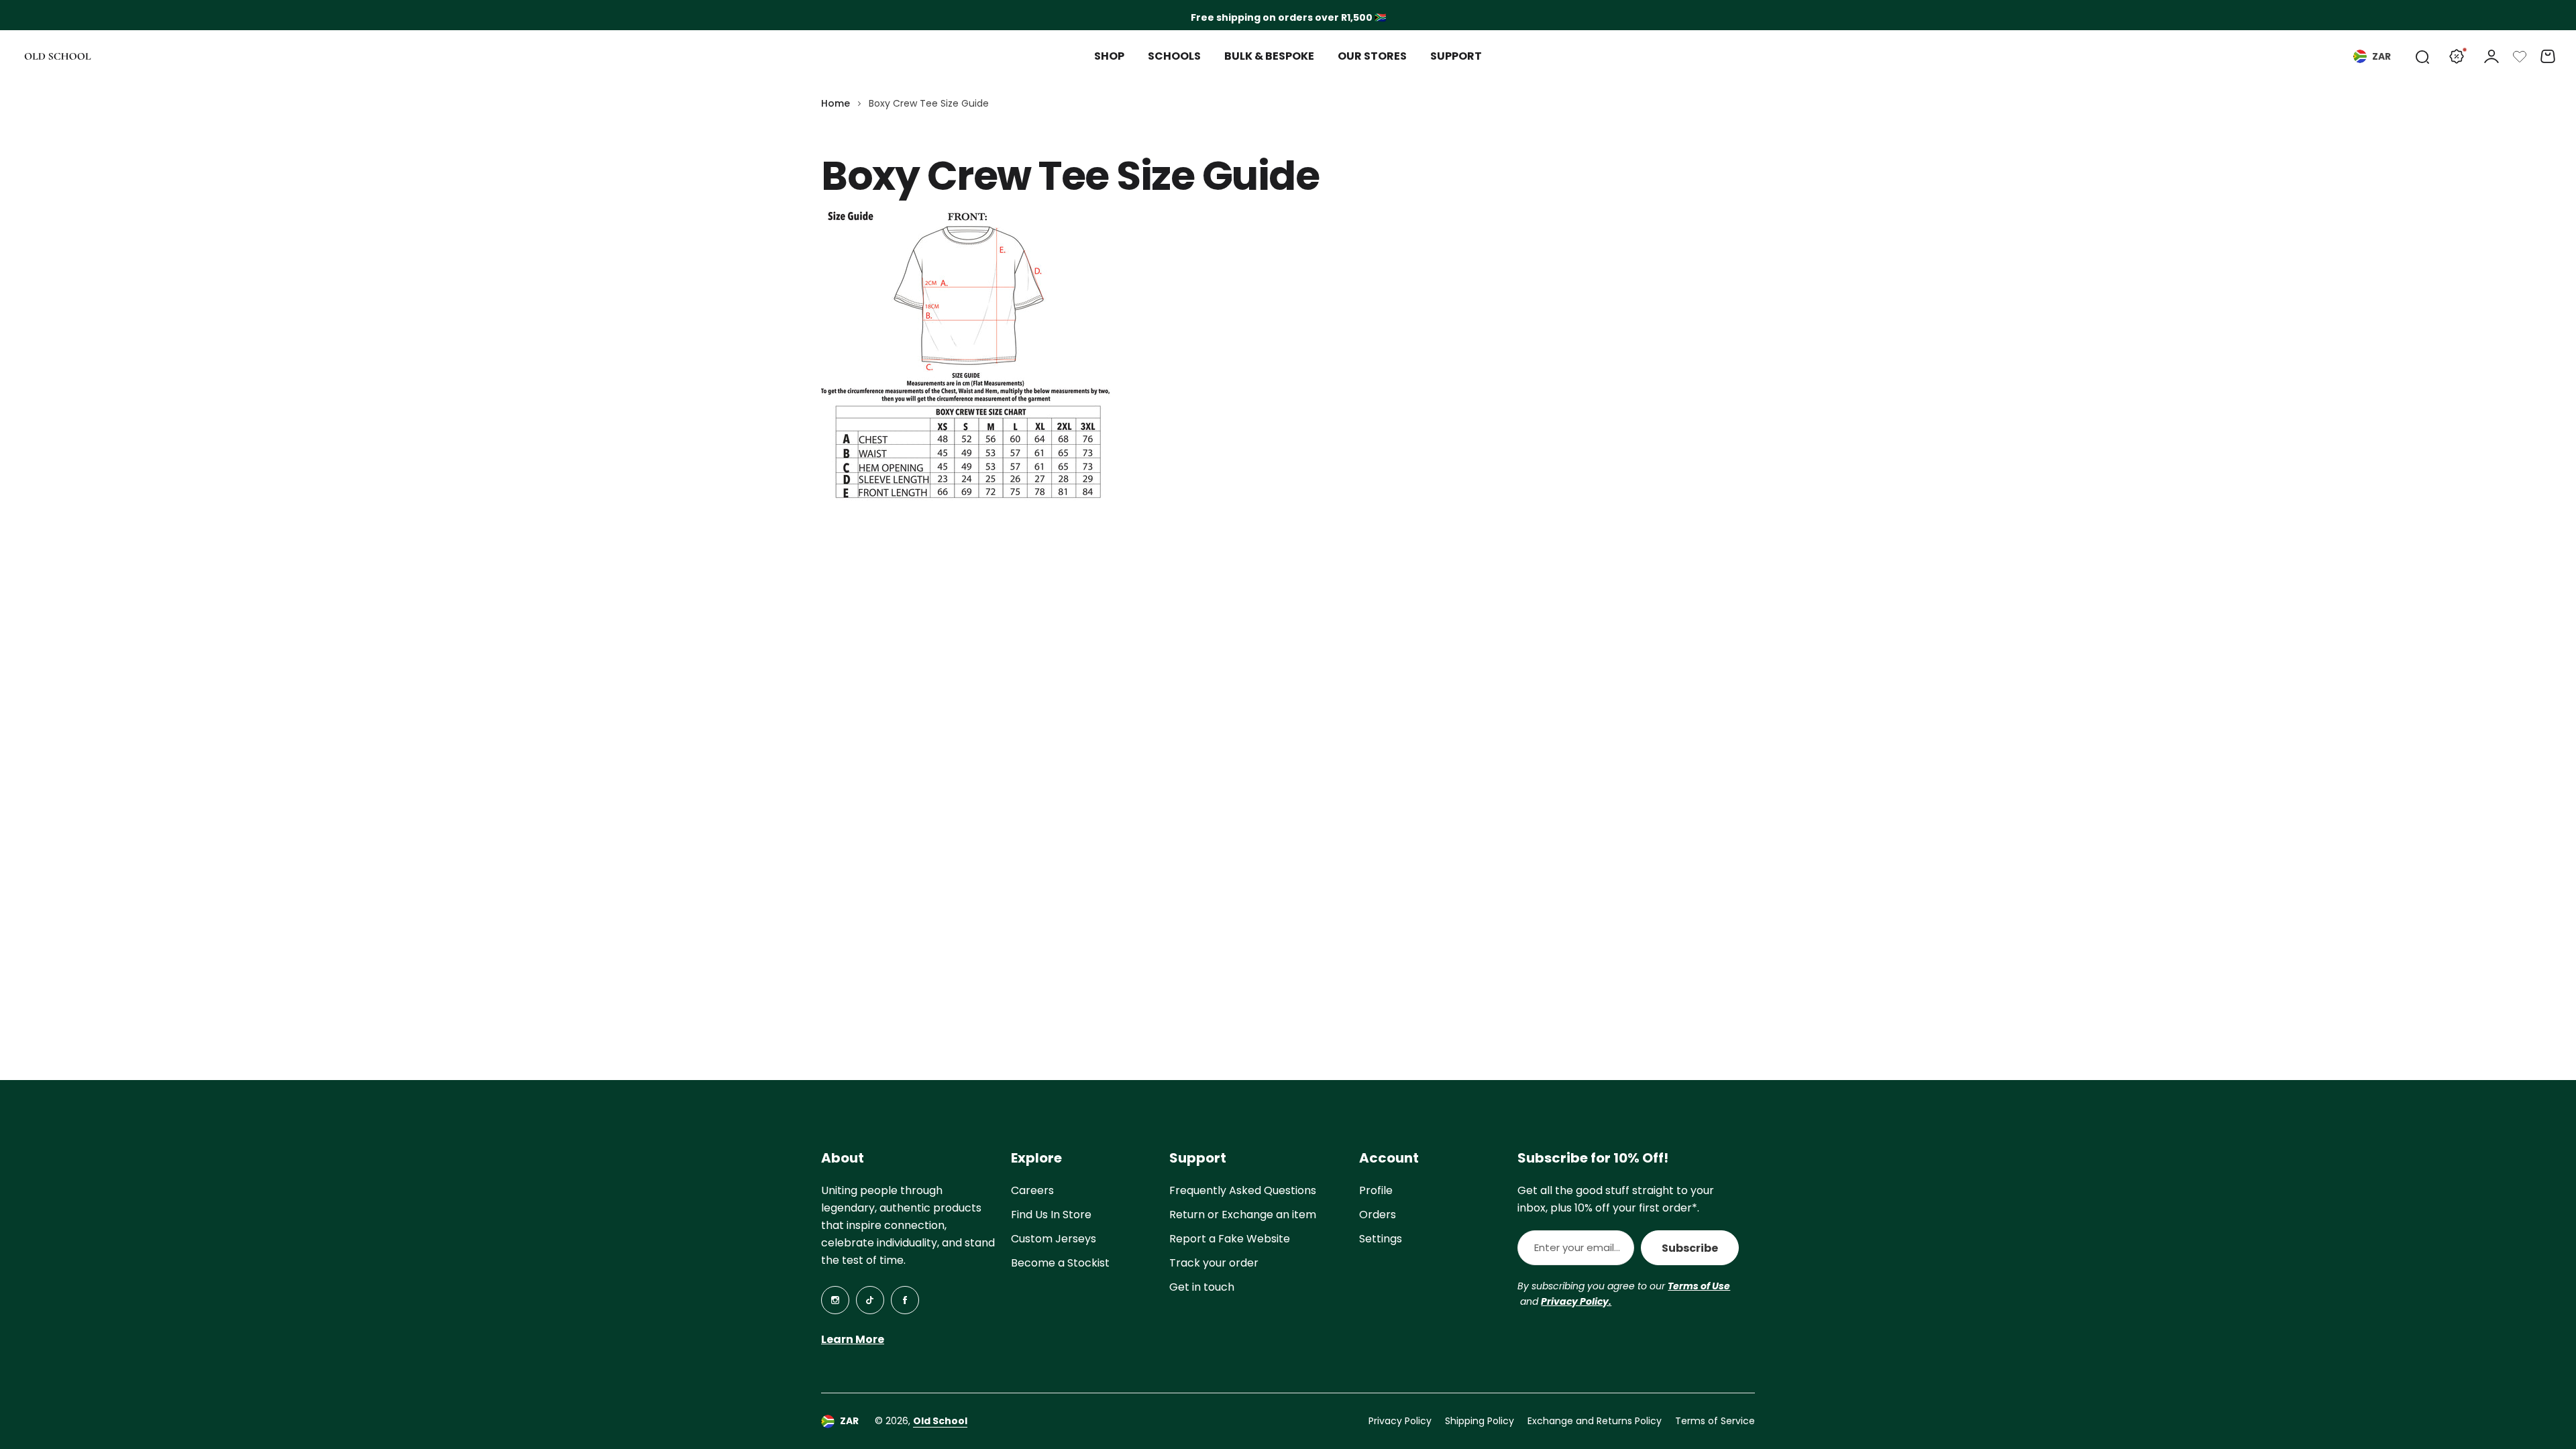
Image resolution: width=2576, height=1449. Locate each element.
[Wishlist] (2520, 56)
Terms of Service (1715, 1421)
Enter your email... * (1577, 1247)
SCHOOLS (1174, 56)
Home (836, 103)
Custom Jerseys (1054, 1239)
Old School (940, 1421)
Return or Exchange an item (1243, 1215)
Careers (1032, 1190)
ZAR (2381, 56)
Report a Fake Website (1230, 1239)
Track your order (1214, 1263)
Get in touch (1202, 1287)
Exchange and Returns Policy (1595, 1421)
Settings (1381, 1239)
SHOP (1109, 56)
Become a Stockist (1060, 1263)
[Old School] (58, 57)
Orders (1378, 1215)
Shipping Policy (1480, 1421)
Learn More (853, 1339)
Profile (1376, 1190)
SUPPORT (1456, 56)
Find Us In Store (1051, 1215)
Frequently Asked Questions (1243, 1190)
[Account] (2491, 56)
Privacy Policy (1400, 1421)
